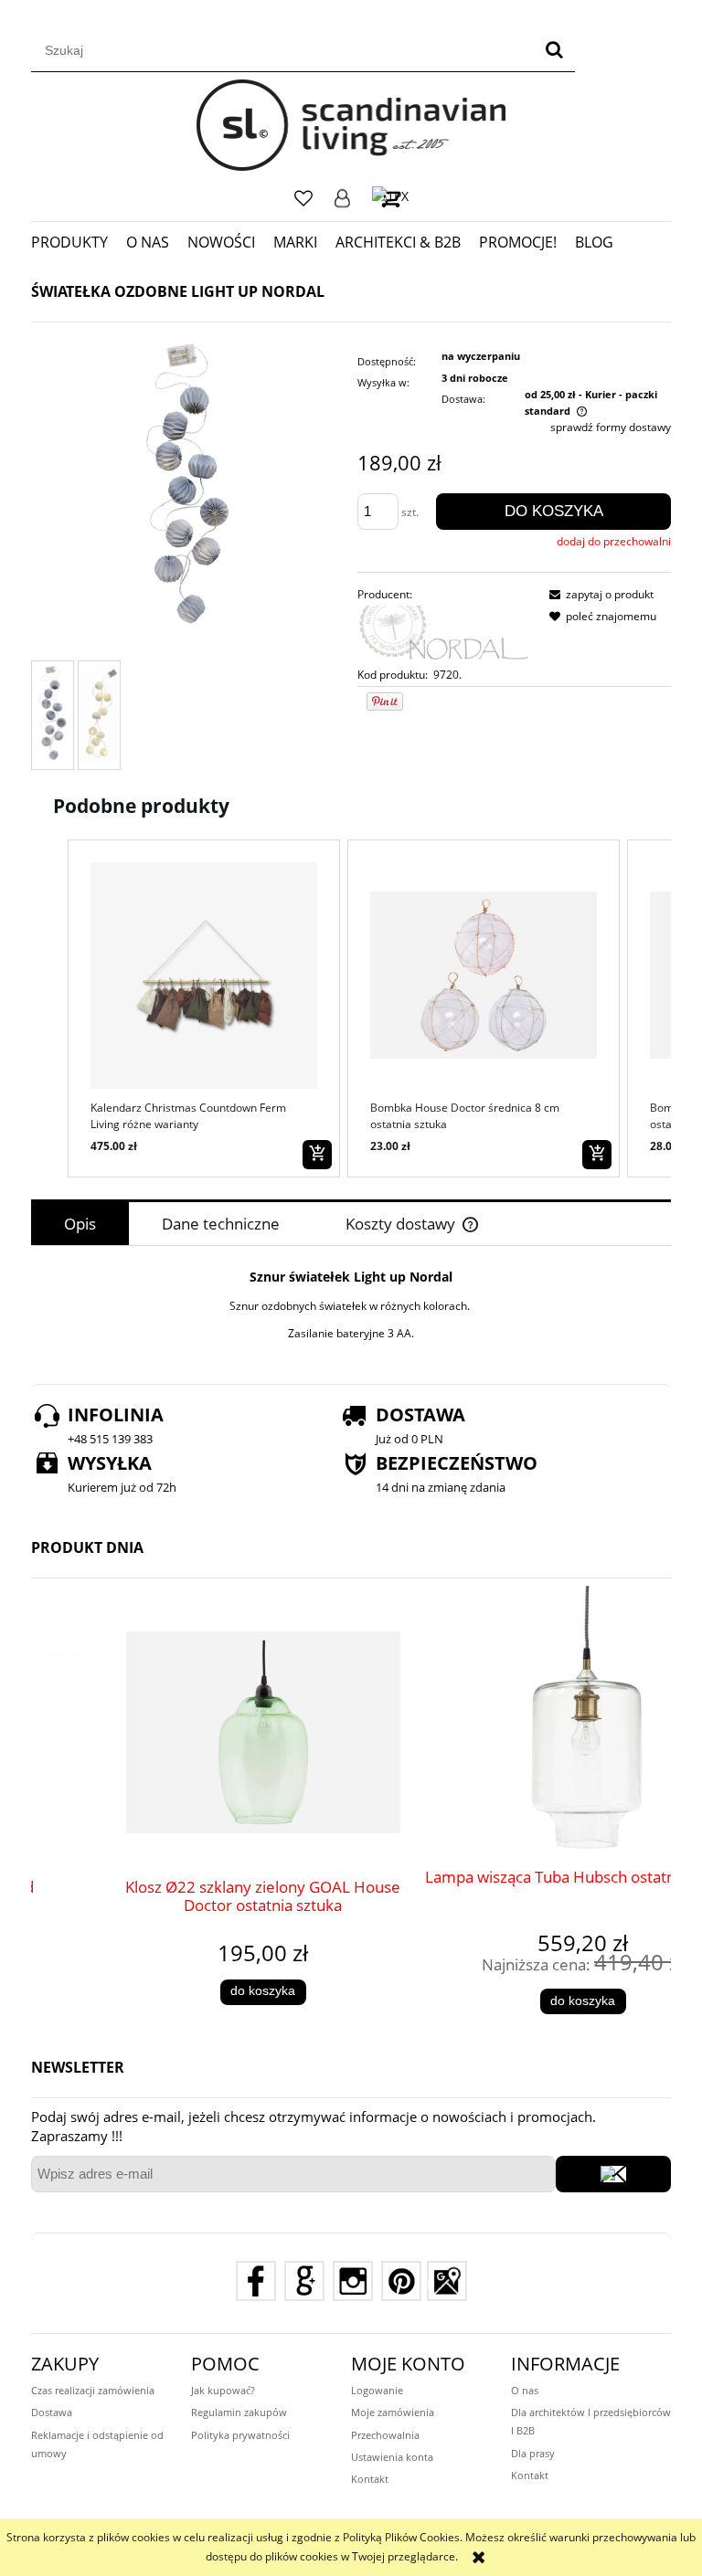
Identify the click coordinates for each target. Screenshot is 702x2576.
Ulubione (303, 198)
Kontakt (370, 2479)
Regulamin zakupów (239, 2412)
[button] (49, 1008)
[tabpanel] (351, 1305)
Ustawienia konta (392, 2457)
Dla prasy (533, 2453)
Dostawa (52, 2412)
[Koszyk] (390, 198)
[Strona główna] (351, 125)
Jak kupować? (223, 2390)
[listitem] (204, 1008)
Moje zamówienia (393, 2412)
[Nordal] (445, 633)
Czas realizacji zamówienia (93, 2390)
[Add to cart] (317, 1155)
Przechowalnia (385, 2435)
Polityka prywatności (240, 2435)
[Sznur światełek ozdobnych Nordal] (53, 715)
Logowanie (342, 198)
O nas (525, 2390)
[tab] (80, 1224)
